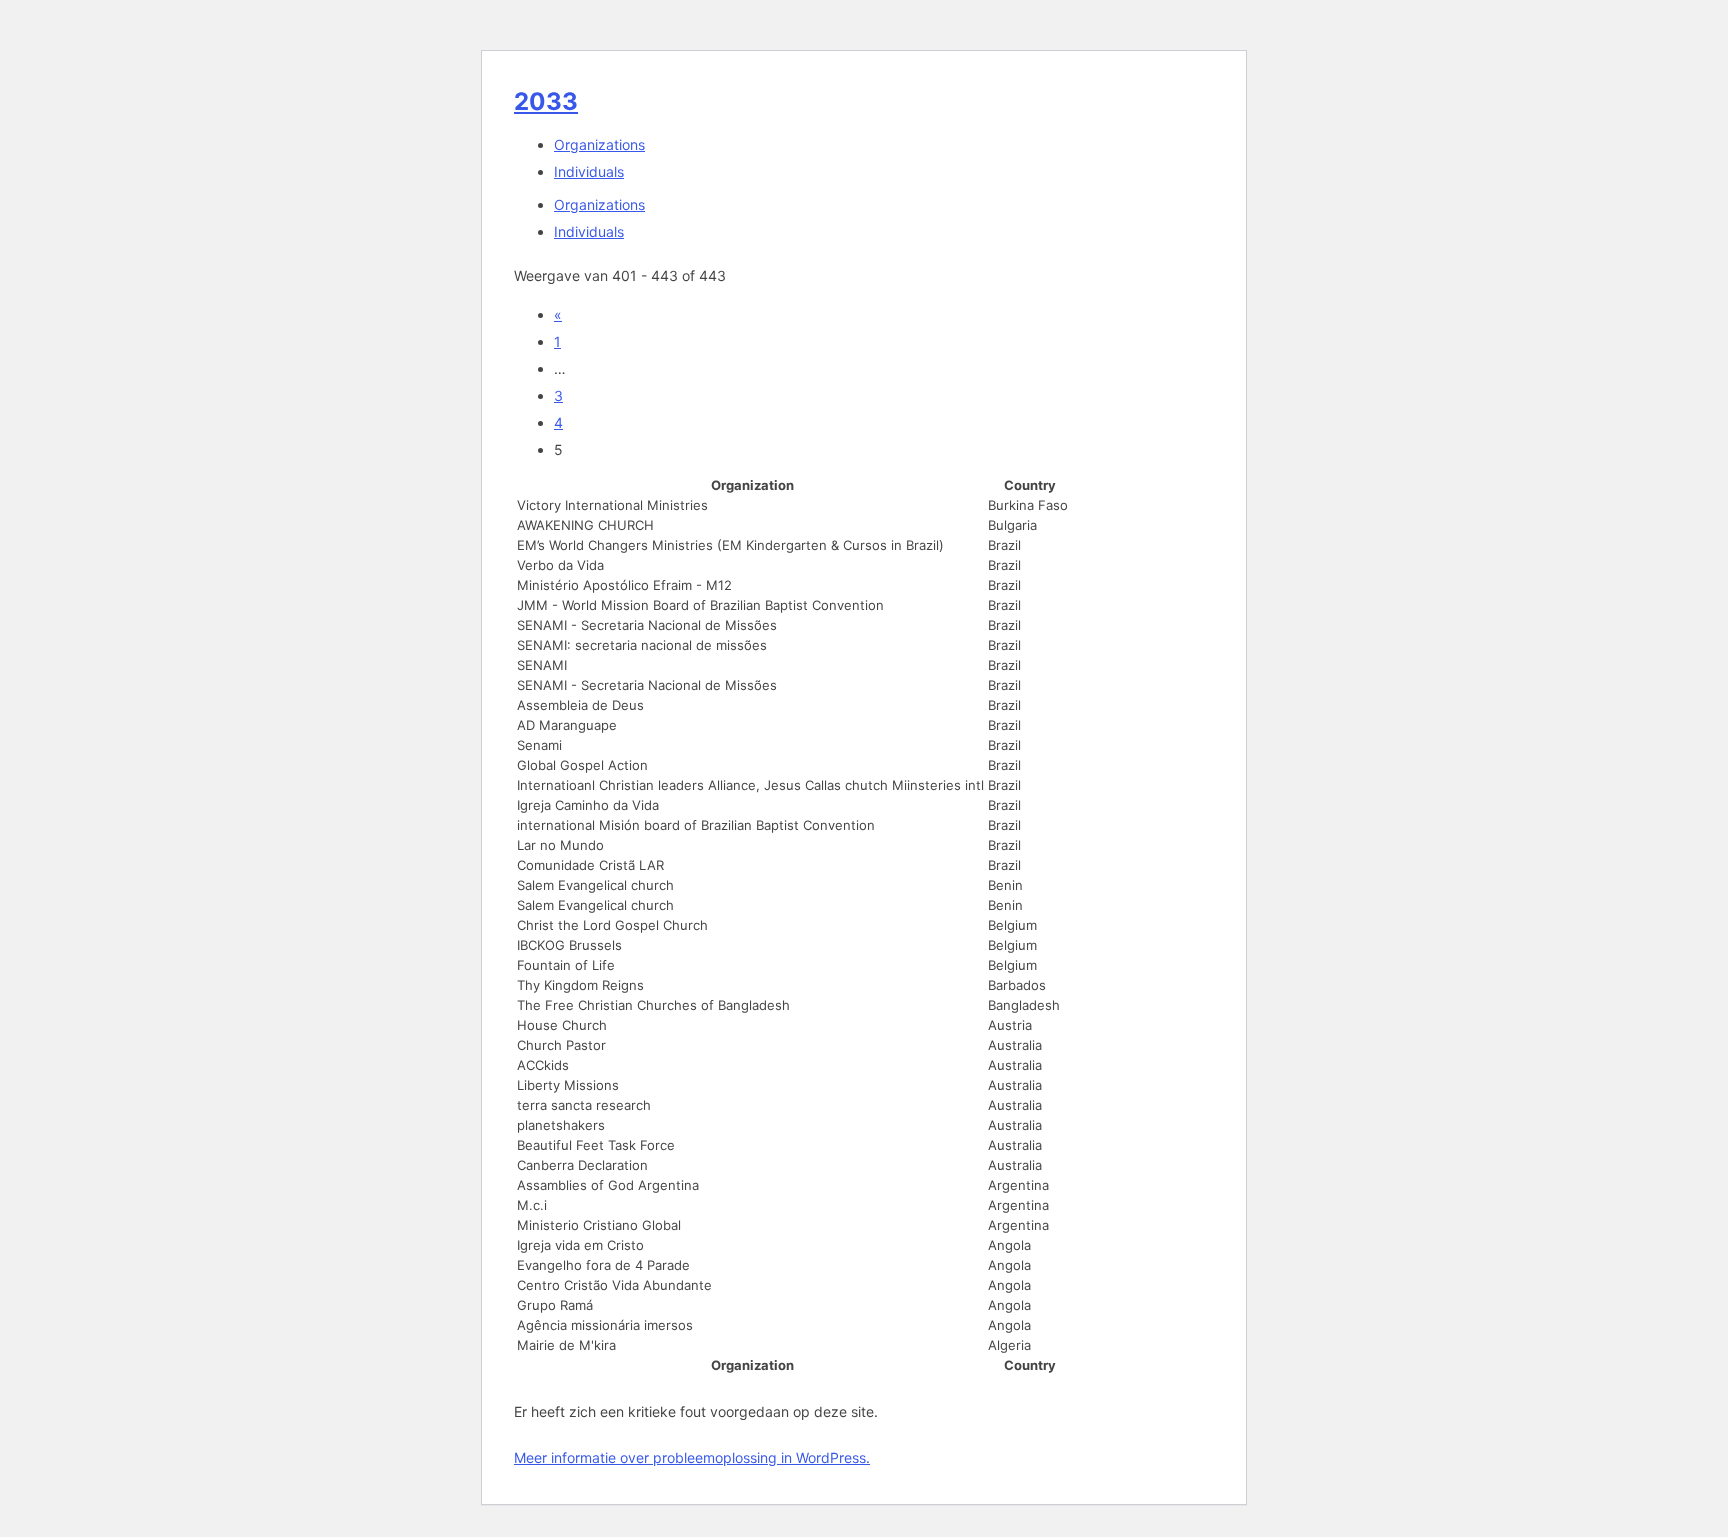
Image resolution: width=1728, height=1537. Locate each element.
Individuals (589, 171)
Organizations (599, 144)
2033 (546, 101)
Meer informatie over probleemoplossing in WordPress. (692, 1457)
